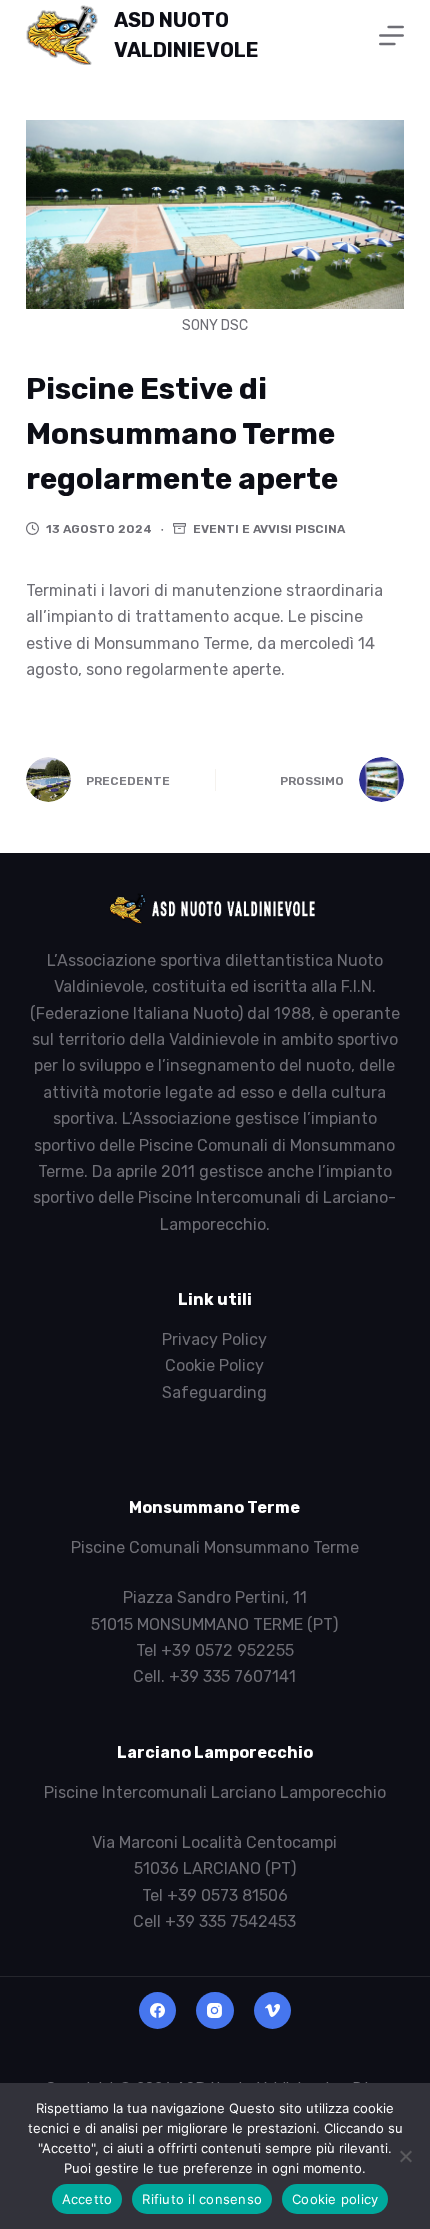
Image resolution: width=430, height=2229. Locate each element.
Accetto (87, 2199)
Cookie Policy (214, 1365)
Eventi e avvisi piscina (269, 529)
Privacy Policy (214, 1339)
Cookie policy (335, 2199)
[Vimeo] (273, 2011)
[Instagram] (215, 2011)
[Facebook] (158, 2011)
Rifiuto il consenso (202, 2199)
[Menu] (391, 35)
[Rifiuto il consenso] (405, 2156)
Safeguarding (214, 1392)
